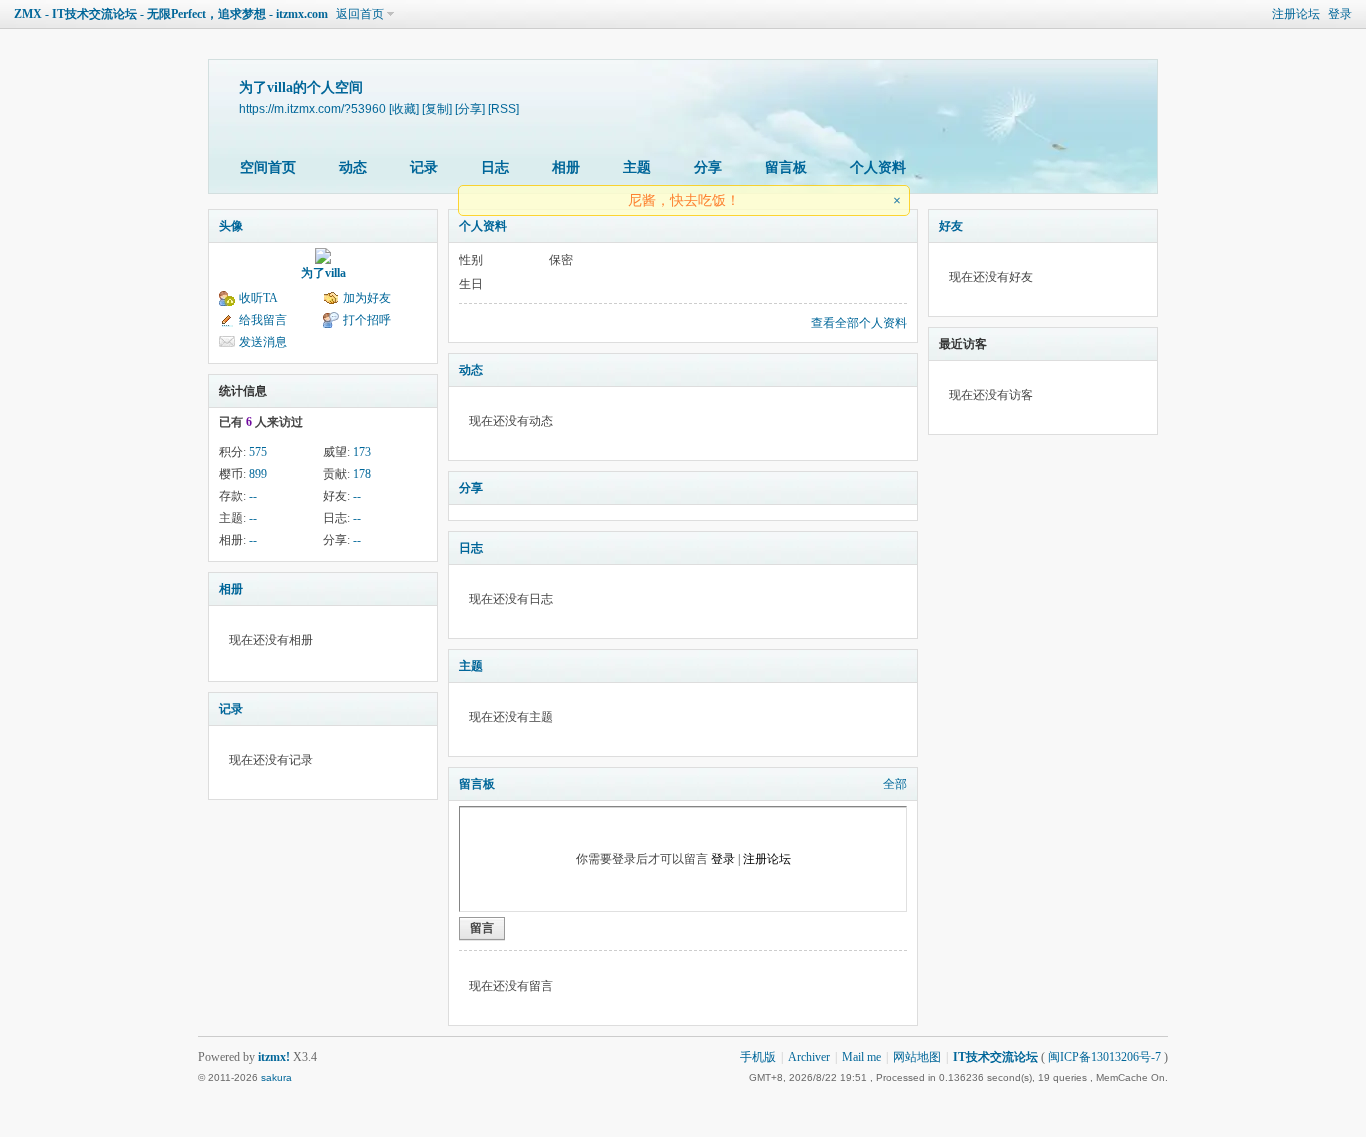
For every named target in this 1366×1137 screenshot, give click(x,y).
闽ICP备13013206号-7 (1104, 1057)
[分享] (470, 108)
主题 (637, 167)
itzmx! (274, 1057)
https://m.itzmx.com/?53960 (312, 108)
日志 (495, 167)
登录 (1340, 14)
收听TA (258, 298)
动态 (353, 167)
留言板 (786, 167)
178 (362, 474)
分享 (708, 167)
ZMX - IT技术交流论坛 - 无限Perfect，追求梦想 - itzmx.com (171, 14)
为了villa (323, 273)
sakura (276, 1077)
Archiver (809, 1057)
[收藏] (404, 108)
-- (253, 496)
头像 (231, 226)
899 (258, 474)
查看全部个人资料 (859, 323)
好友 (951, 226)
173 (362, 452)
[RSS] (503, 108)
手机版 (758, 1057)
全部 (895, 784)
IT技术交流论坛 (995, 1057)
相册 (566, 167)
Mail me (861, 1057)
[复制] (437, 108)
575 (258, 452)
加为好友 (367, 298)
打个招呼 (367, 320)
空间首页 (268, 167)
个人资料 (878, 167)
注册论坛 (1296, 14)
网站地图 (917, 1057)
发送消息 (263, 342)
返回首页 (360, 14)
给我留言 (263, 320)
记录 (424, 167)
